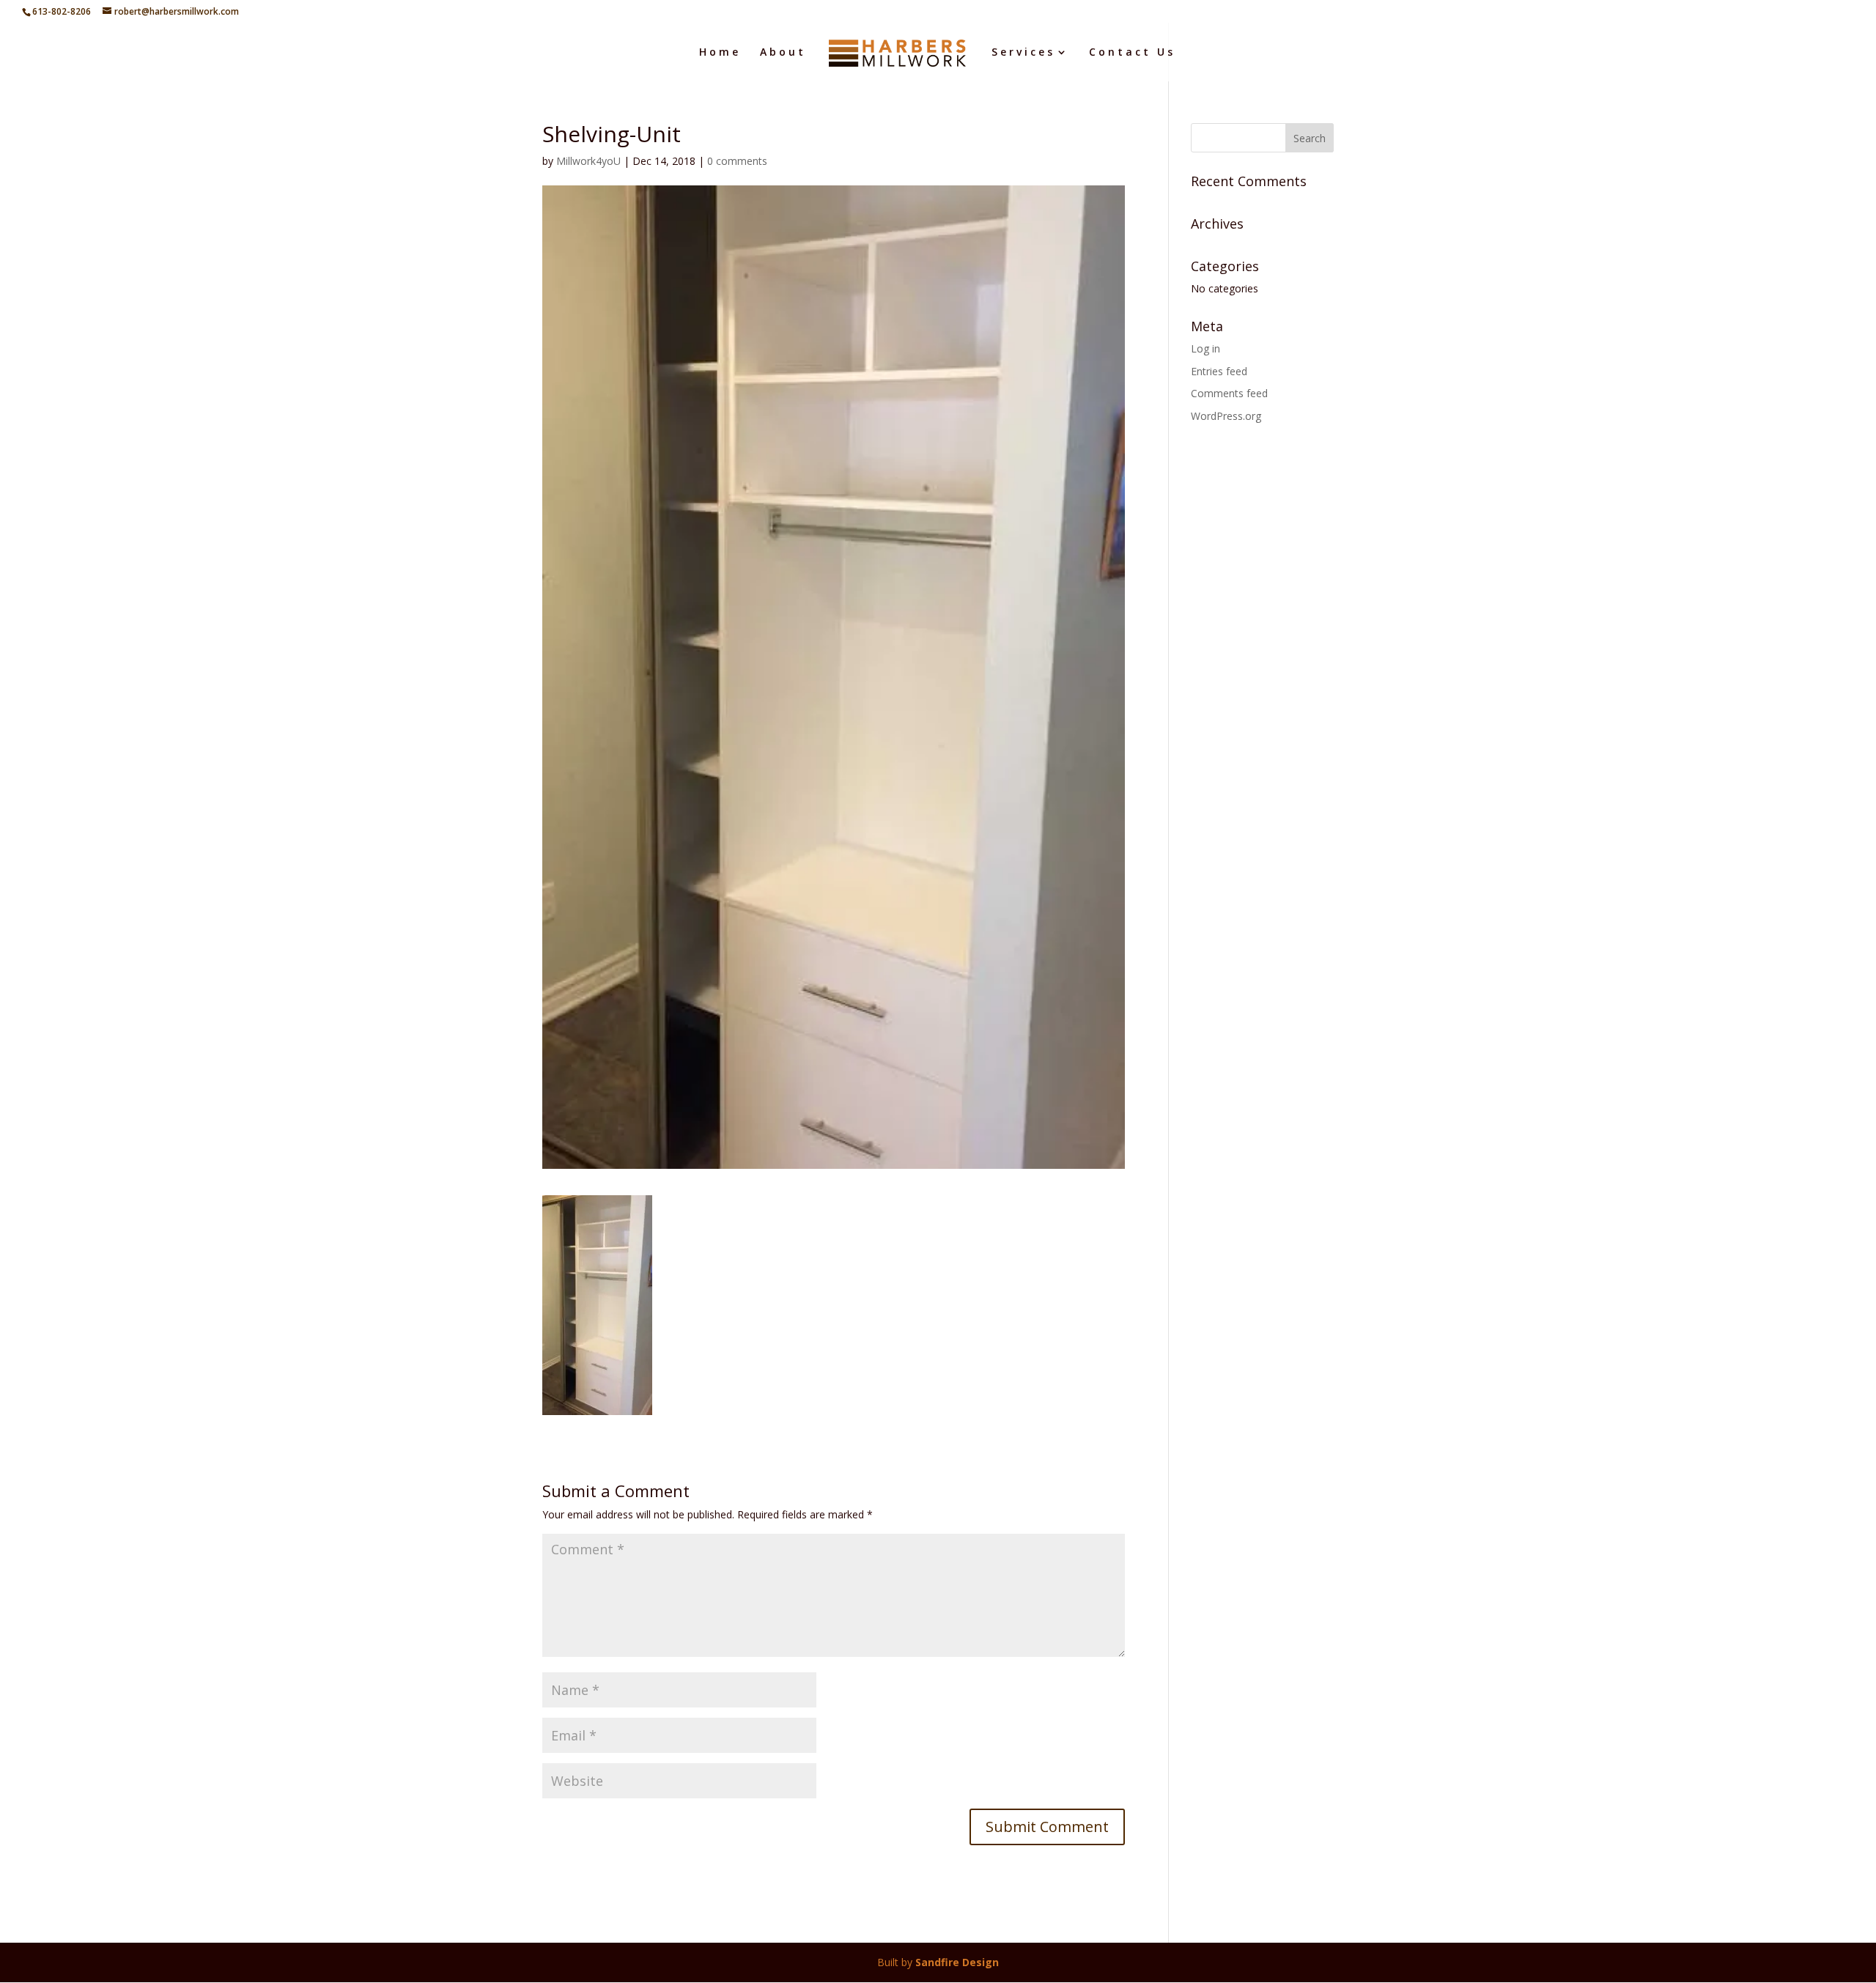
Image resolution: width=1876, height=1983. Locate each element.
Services (1023, 53)
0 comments (737, 161)
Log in (1205, 348)
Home (720, 53)
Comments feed (1229, 393)
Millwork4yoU (588, 161)
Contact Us (1132, 53)
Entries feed (1219, 371)
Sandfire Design (957, 1962)
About (783, 53)
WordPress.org (1226, 416)
